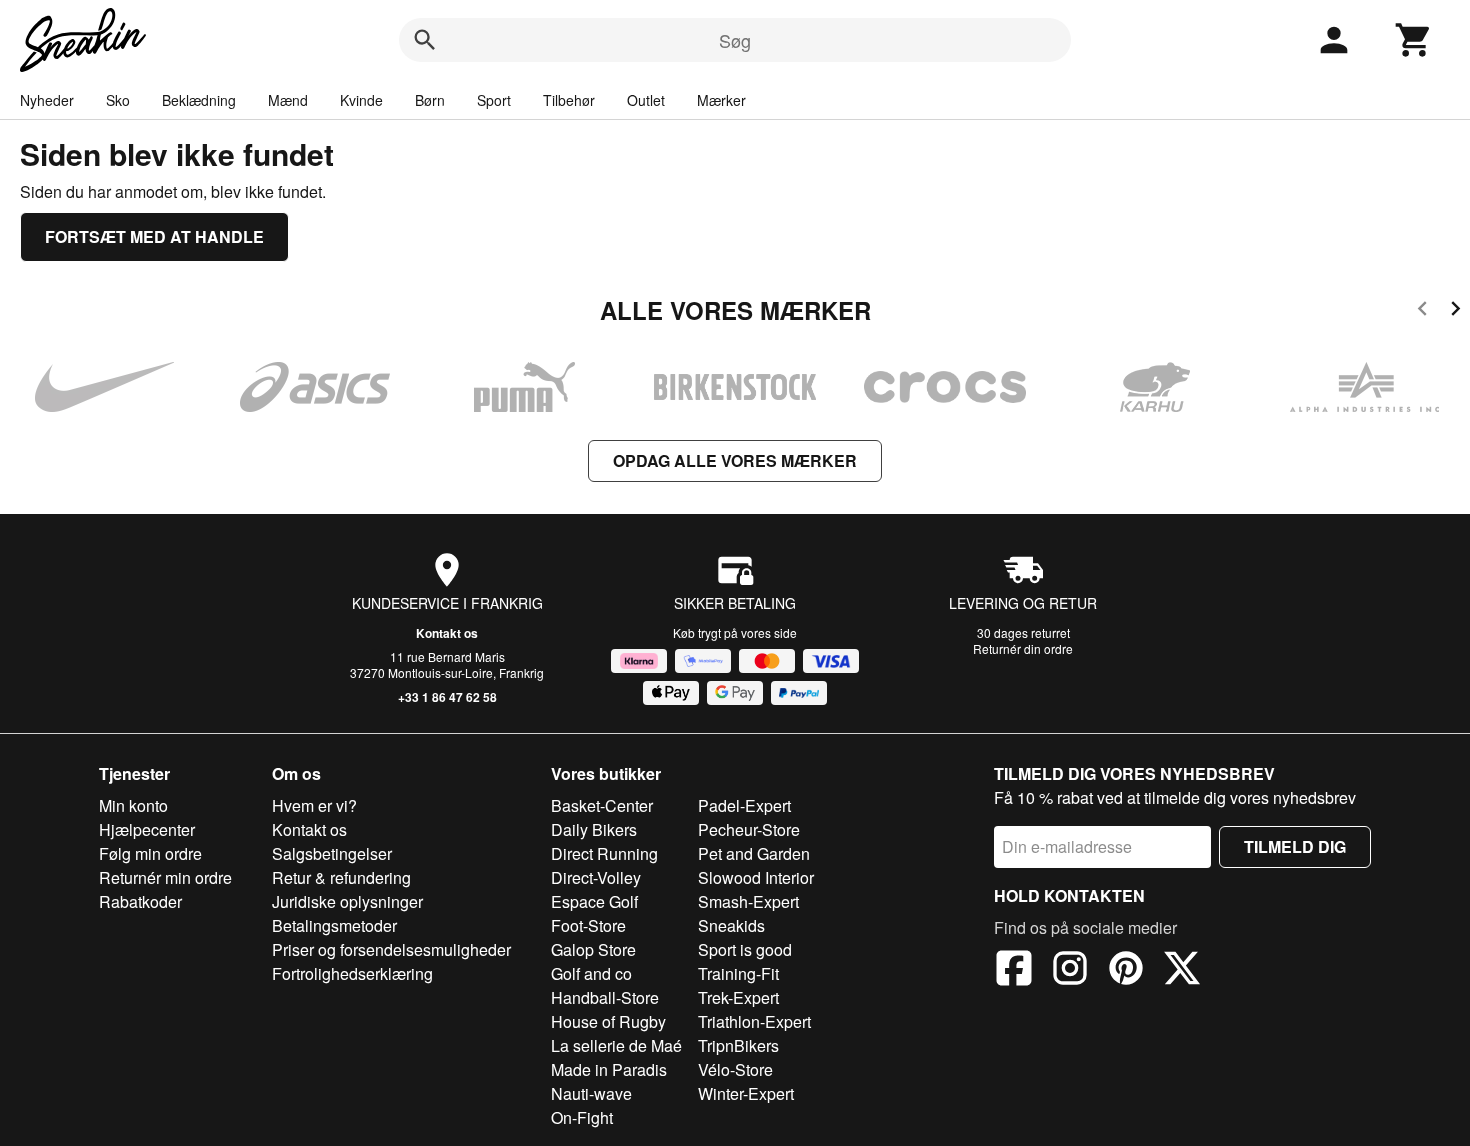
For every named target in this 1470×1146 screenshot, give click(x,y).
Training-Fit (738, 973)
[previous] (1422, 311)
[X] (1182, 971)
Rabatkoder (140, 901)
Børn (430, 100)
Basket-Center (602, 805)
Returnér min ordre (165, 877)
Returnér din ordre (1023, 648)
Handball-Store (605, 997)
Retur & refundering (341, 877)
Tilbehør (569, 100)
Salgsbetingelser (332, 853)
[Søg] (425, 40)
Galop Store (593, 949)
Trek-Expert (738, 997)
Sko (118, 100)
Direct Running (604, 853)
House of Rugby (608, 1021)
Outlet (646, 100)
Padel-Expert (744, 805)
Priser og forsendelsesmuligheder (391, 949)
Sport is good (745, 949)
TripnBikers (738, 1045)
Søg (735, 40)
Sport (494, 100)
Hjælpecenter (147, 829)
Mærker (721, 100)
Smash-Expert (748, 901)
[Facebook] (1014, 971)
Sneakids (731, 925)
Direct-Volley (596, 877)
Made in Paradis (609, 1069)
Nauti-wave (591, 1093)
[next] (1455, 311)
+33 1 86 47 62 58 (447, 697)
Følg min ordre (150, 853)
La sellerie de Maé (616, 1045)
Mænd (288, 100)
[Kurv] (1414, 40)
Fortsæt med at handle (154, 236)
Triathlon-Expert (754, 1021)
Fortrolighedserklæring (352, 973)
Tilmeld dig (1295, 846)
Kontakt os (447, 633)
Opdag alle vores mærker (735, 460)
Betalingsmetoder (334, 925)
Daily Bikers (594, 829)
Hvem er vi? (314, 805)
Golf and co (591, 973)
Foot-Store (588, 925)
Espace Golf (594, 901)
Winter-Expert (746, 1093)
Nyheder (47, 100)
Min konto (133, 805)
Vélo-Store (735, 1069)
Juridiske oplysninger (347, 901)
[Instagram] (1070, 971)
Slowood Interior (756, 877)
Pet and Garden (754, 853)
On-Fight (582, 1117)
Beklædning (199, 100)
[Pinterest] (1126, 971)
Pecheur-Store (749, 829)
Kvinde (361, 100)
